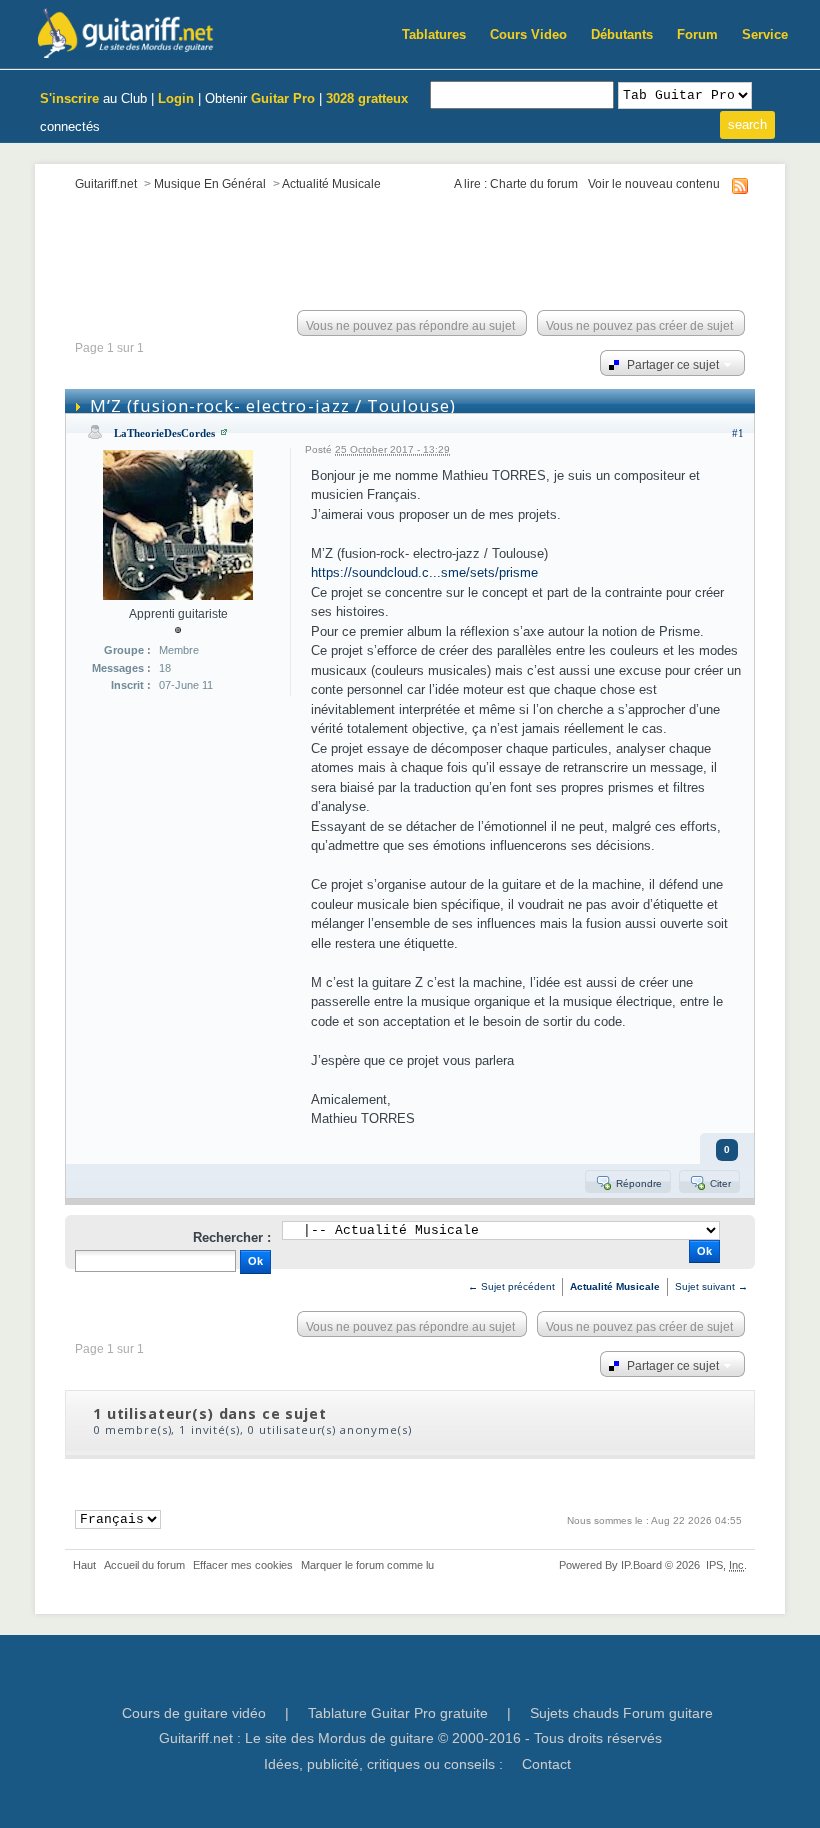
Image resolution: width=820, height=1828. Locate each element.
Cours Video (528, 34)
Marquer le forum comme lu (367, 1565)
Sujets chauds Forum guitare (621, 1713)
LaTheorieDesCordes (164, 433)
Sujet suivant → (711, 1286)
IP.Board (641, 1565)
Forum (697, 34)
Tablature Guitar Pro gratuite (398, 1713)
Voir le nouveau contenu (654, 183)
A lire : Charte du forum (516, 183)
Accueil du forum (144, 1565)
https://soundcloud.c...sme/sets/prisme (424, 572)
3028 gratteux (367, 98)
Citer (719, 1183)
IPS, (725, 1565)
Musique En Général (210, 183)
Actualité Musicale (331, 183)
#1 (738, 433)
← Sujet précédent (511, 1286)
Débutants (622, 34)
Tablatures (434, 34)
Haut (84, 1565)
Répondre (637, 1183)
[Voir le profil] (224, 433)
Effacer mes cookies (243, 1565)
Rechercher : (232, 1237)
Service (765, 34)
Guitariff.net (106, 183)
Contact (546, 1764)
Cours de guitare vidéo (194, 1713)
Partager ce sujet (671, 364)
